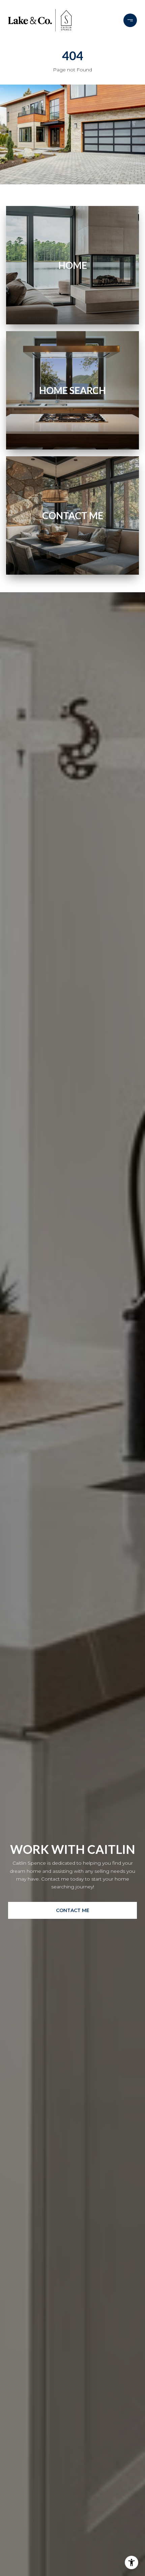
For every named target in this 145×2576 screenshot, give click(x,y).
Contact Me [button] (73, 1910)
